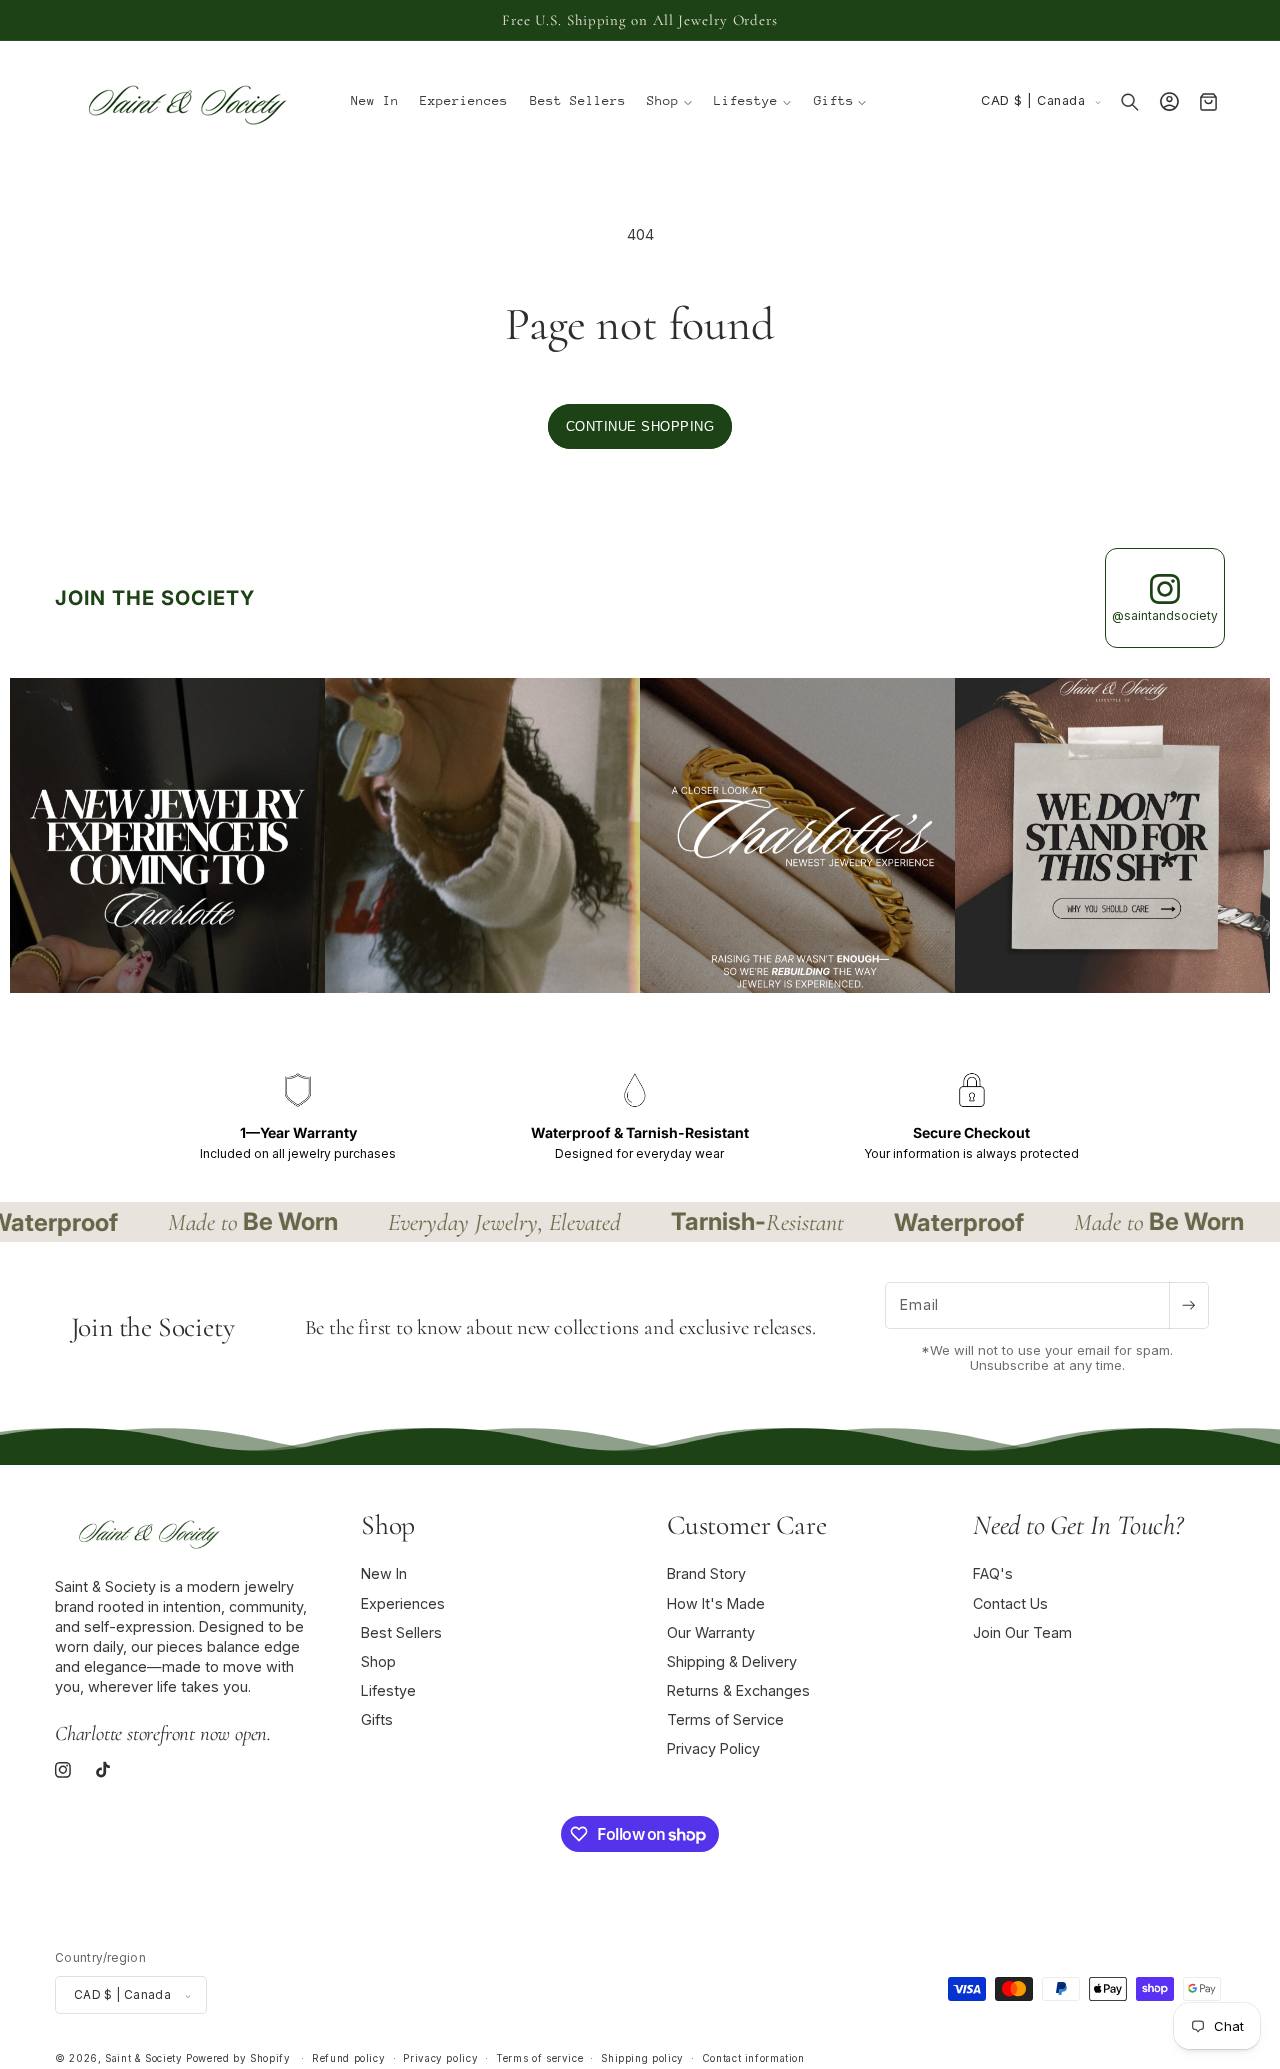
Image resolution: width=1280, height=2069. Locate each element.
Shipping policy (642, 2059)
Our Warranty (711, 1632)
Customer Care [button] (746, 1525)
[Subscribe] (1189, 1305)
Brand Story (706, 1574)
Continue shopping (640, 426)
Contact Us (1010, 1603)
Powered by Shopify (238, 2059)
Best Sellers (401, 1632)
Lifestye (388, 1690)
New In (384, 1574)
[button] (670, 102)
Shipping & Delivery (732, 1661)
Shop (378, 1661)
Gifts (377, 1720)
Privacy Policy (713, 1749)
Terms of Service (725, 1720)
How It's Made (716, 1603)
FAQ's (993, 1574)
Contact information (753, 2059)
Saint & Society (143, 2059)
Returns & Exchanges (738, 1690)
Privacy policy (440, 2059)
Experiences (403, 1603)
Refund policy (348, 2059)
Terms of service (539, 2059)
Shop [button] (388, 1525)
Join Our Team (1022, 1632)
